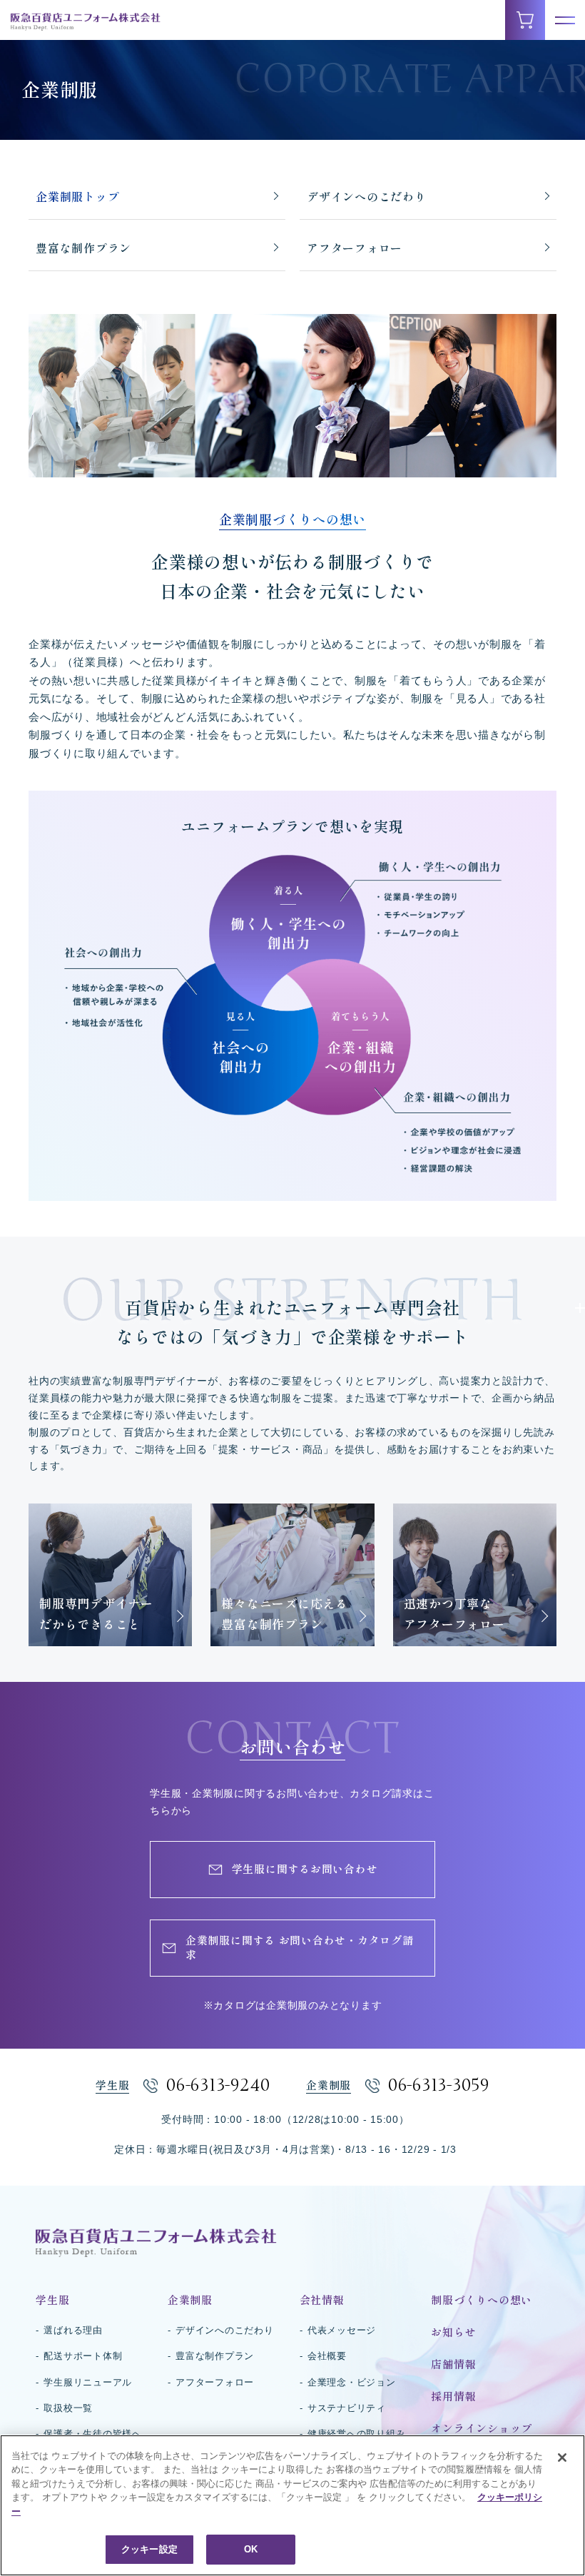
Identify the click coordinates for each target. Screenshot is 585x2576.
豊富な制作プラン (83, 248)
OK (251, 2549)
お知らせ (453, 2332)
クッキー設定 (149, 2549)
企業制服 (190, 2300)
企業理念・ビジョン (352, 2382)
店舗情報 (453, 2364)
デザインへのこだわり (367, 197)
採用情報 (453, 2397)
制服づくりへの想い (482, 2300)
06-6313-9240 (218, 2085)
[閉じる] (562, 2458)
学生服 (52, 2300)
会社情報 (322, 2300)
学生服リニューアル (88, 2382)
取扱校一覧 (68, 2408)
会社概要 (327, 2356)
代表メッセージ (342, 2330)
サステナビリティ (347, 2408)
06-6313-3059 (439, 2085)
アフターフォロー (355, 248)
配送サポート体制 (83, 2356)
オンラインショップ (482, 2429)
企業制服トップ (77, 197)
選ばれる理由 (73, 2330)
